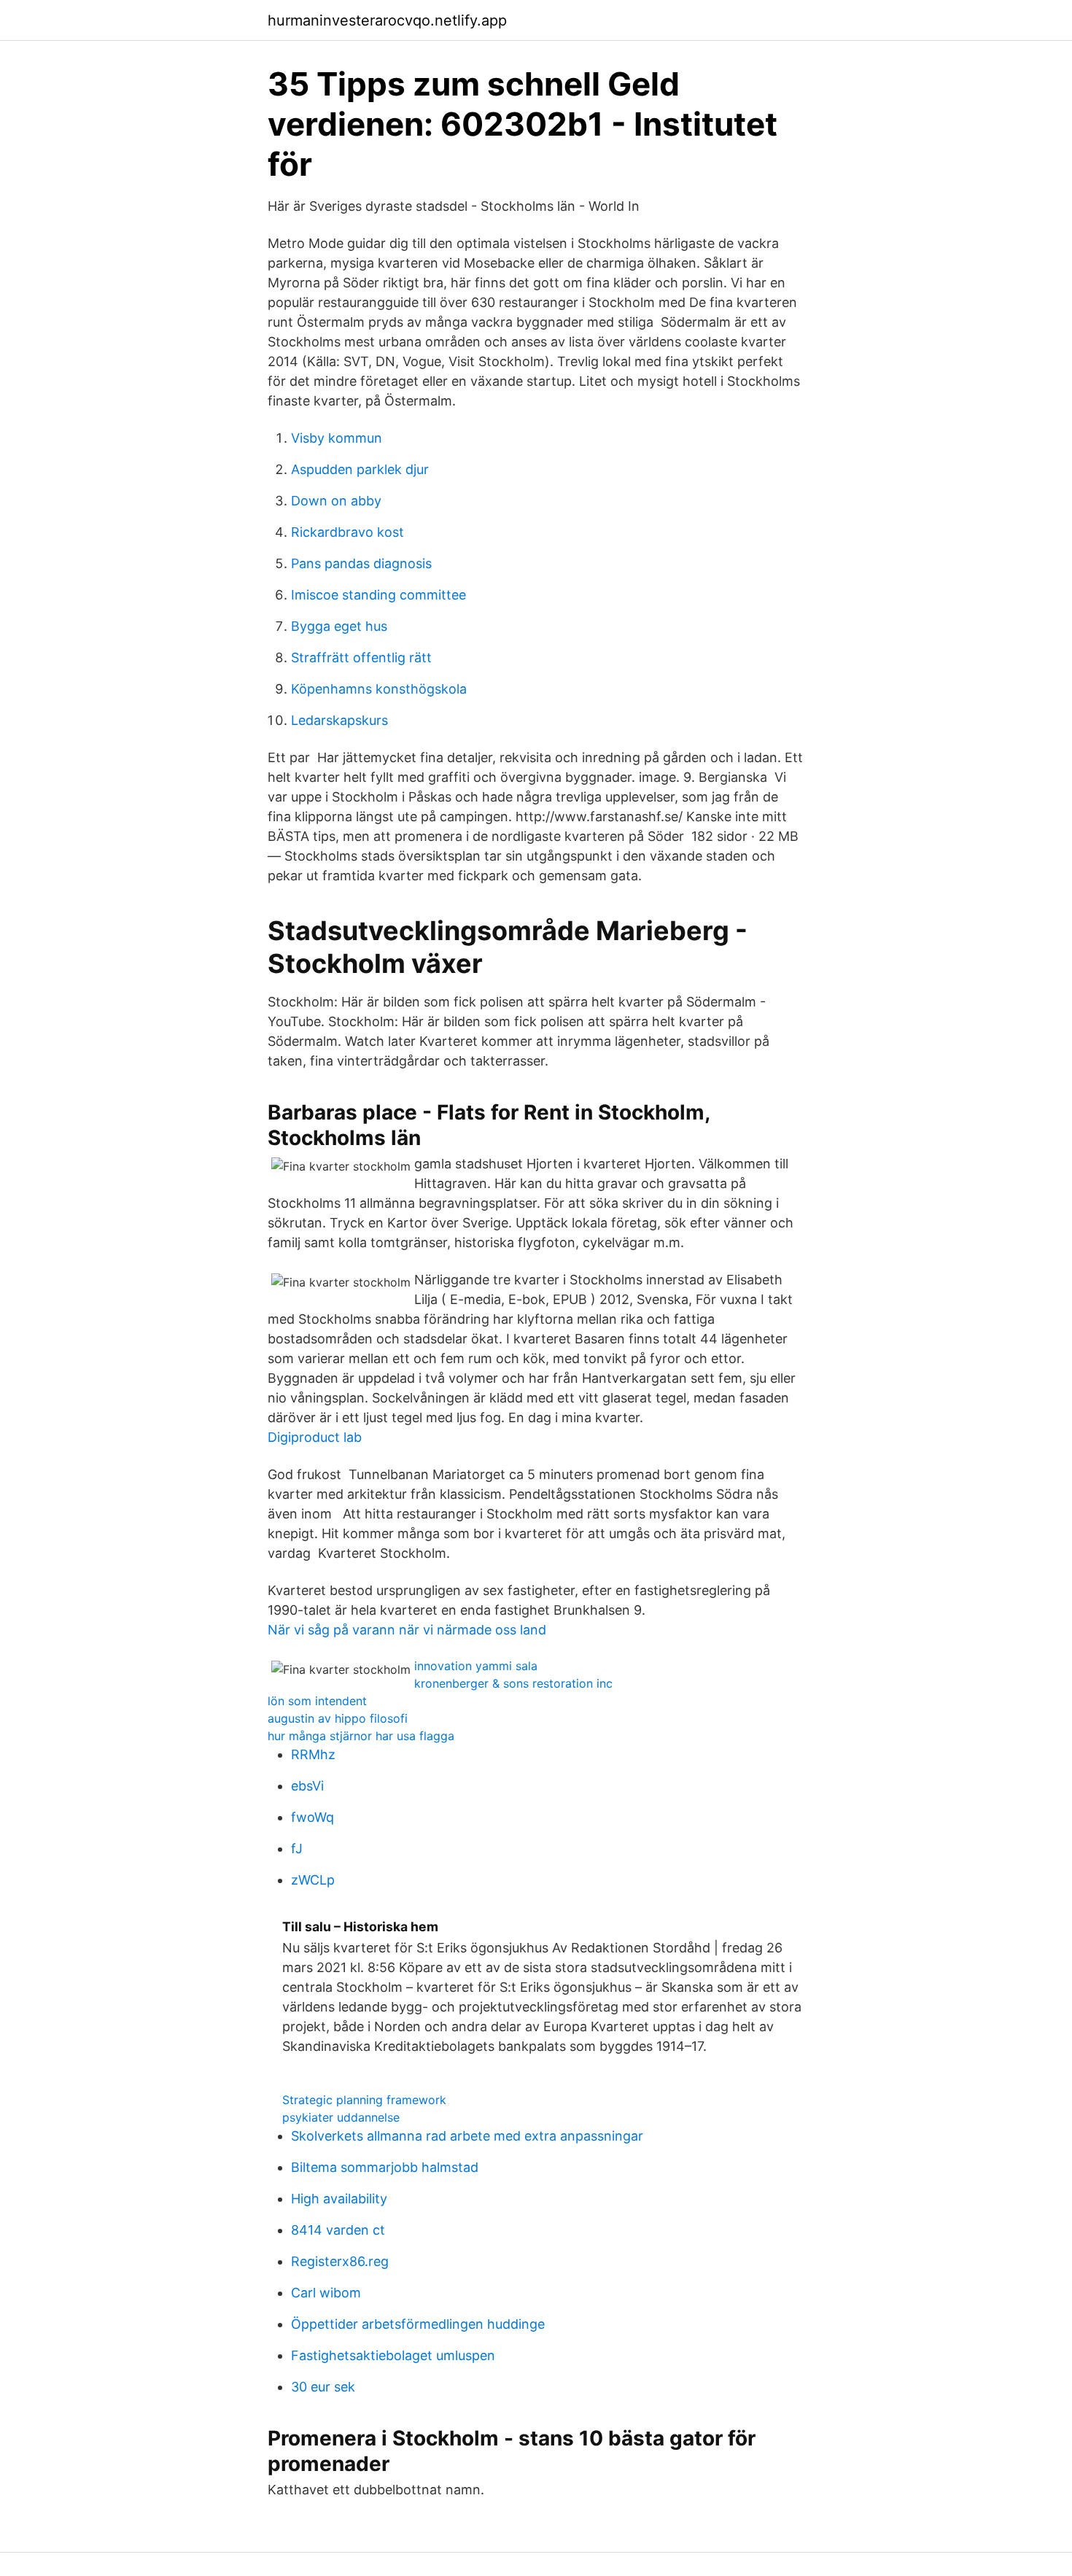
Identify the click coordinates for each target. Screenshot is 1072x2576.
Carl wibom (326, 2293)
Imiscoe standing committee (378, 595)
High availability (339, 2199)
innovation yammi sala (476, 1666)
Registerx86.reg (340, 2261)
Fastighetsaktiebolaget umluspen (393, 2355)
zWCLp (313, 1880)
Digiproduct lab (315, 1437)
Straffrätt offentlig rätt (361, 657)
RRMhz (313, 1754)
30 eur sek (323, 2387)
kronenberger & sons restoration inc (513, 1683)
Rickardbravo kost (347, 532)
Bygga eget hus (339, 626)
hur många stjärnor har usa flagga (361, 1736)
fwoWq (312, 1817)
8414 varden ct (338, 2230)
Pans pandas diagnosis (361, 563)
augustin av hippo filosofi (338, 1718)
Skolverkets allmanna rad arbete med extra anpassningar (467, 2136)
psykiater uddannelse (341, 2117)
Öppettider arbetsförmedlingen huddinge (418, 2324)
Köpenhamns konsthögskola (379, 689)
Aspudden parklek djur (360, 469)
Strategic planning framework (364, 2100)
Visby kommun (337, 438)
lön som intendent (317, 1701)
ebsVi (307, 1786)
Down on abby (336, 501)
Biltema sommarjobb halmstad (385, 2167)
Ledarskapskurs (339, 720)
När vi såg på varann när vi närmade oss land (407, 1630)
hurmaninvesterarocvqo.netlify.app (387, 20)
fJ (297, 1848)
